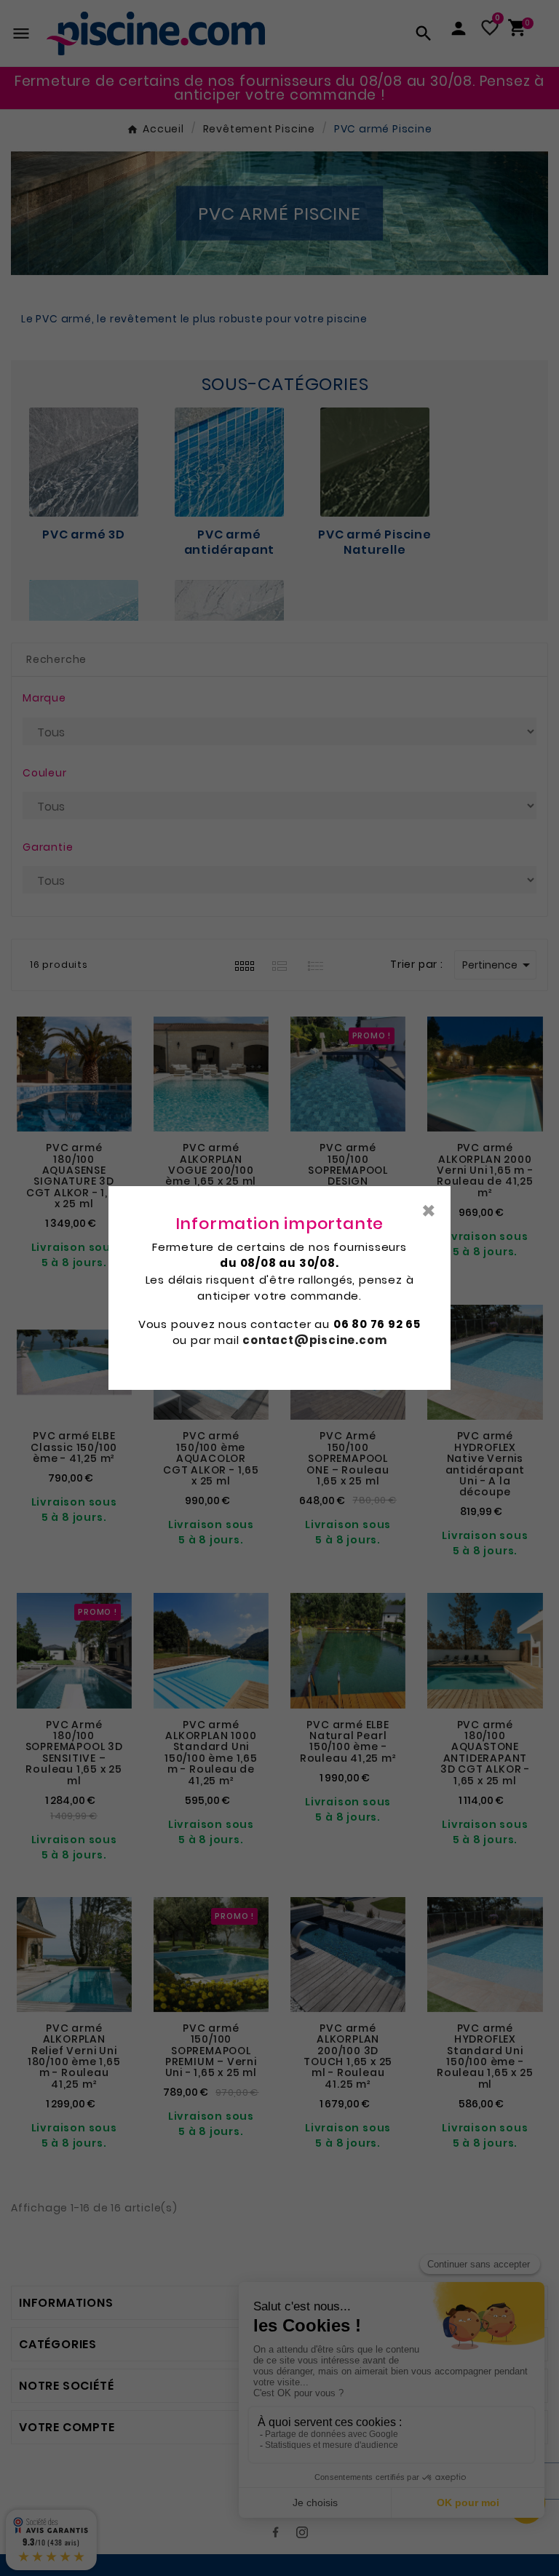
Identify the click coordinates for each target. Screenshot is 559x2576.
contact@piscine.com (314, 1340)
